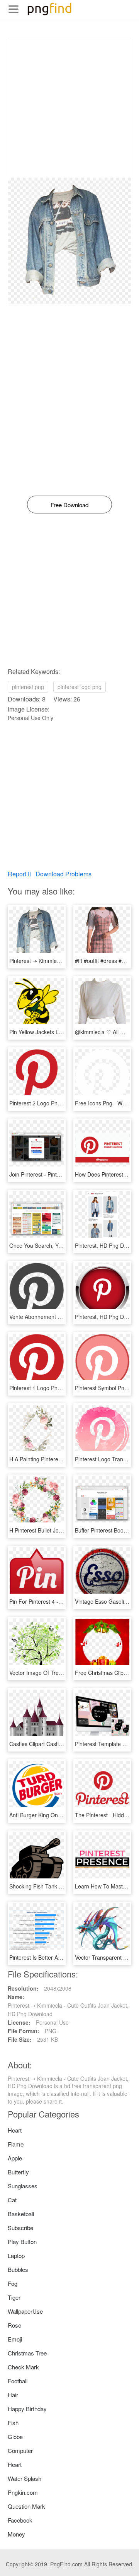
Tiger (14, 2297)
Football (18, 2381)
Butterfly (18, 2172)
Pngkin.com (23, 2492)
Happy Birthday (27, 2409)
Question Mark (26, 2506)
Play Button (22, 2242)
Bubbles (18, 2269)
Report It (19, 874)
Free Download (69, 505)
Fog (13, 2283)
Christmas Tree (27, 2353)
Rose (14, 2325)
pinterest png (28, 687)
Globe (15, 2437)
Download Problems (64, 874)
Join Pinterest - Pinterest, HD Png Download (63, 1174)
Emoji (15, 2339)
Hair (13, 2395)
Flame (16, 2144)
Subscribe (20, 2228)
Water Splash (25, 2478)
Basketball (21, 2214)
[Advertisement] (69, 108)
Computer (20, 2450)
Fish (13, 2423)
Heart (15, 2130)
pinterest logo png (80, 687)
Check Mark (23, 2367)
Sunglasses (23, 2186)
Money (16, 2534)
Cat (12, 2200)
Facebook (20, 2520)
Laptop (16, 2255)
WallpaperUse (25, 2311)
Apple (15, 2158)
